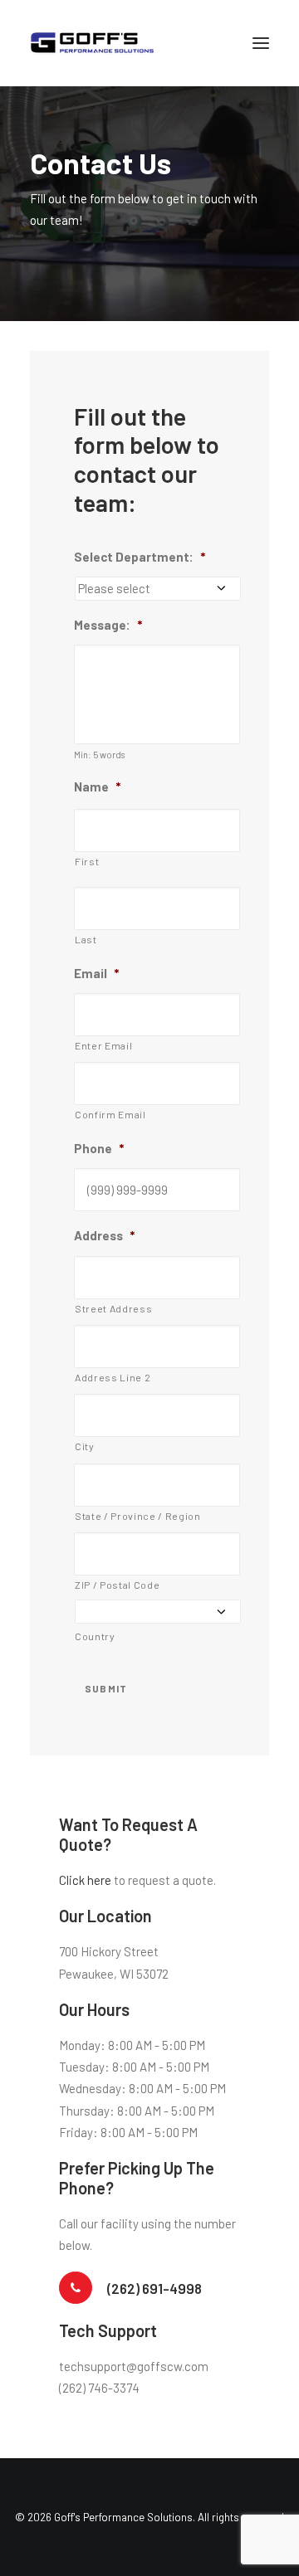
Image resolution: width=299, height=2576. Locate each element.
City (85, 1446)
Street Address (113, 1308)
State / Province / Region (138, 1516)
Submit (106, 1688)
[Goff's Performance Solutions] (92, 43)
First (87, 861)
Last (86, 939)
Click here (85, 1880)
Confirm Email (110, 1114)
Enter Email (103, 1045)
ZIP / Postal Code (117, 1585)
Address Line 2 (113, 1377)
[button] (261, 43)
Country (95, 1636)
